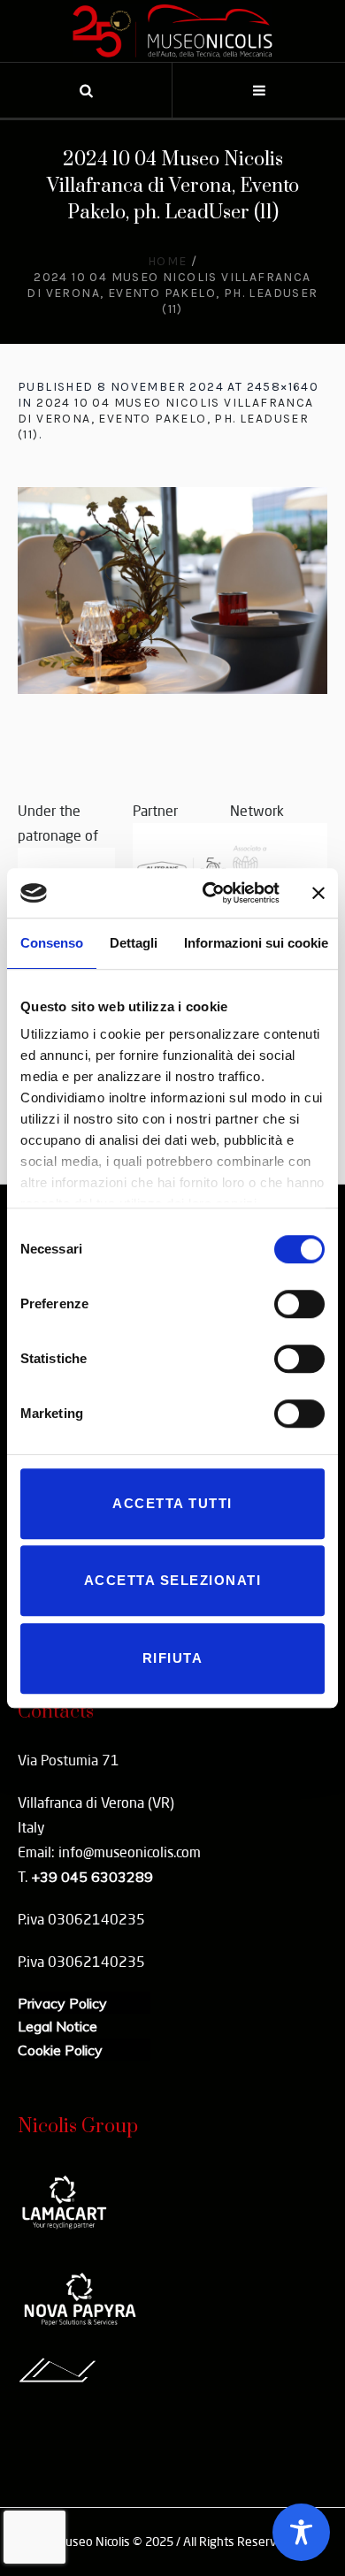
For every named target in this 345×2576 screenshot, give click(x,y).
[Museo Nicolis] (172, 31)
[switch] (299, 1304)
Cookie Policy (60, 2050)
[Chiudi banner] (318, 893)
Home (168, 261)
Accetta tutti (172, 1503)
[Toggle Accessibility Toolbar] (301, 2532)
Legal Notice (57, 2026)
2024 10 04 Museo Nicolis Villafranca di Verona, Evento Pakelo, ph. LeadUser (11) (166, 419)
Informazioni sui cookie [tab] (256, 943)
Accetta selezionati (173, 1580)
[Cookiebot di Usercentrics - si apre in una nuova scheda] (209, 893)
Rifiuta (173, 1658)
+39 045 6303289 (92, 1877)
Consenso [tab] (52, 943)
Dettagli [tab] (134, 943)
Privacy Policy (62, 2003)
